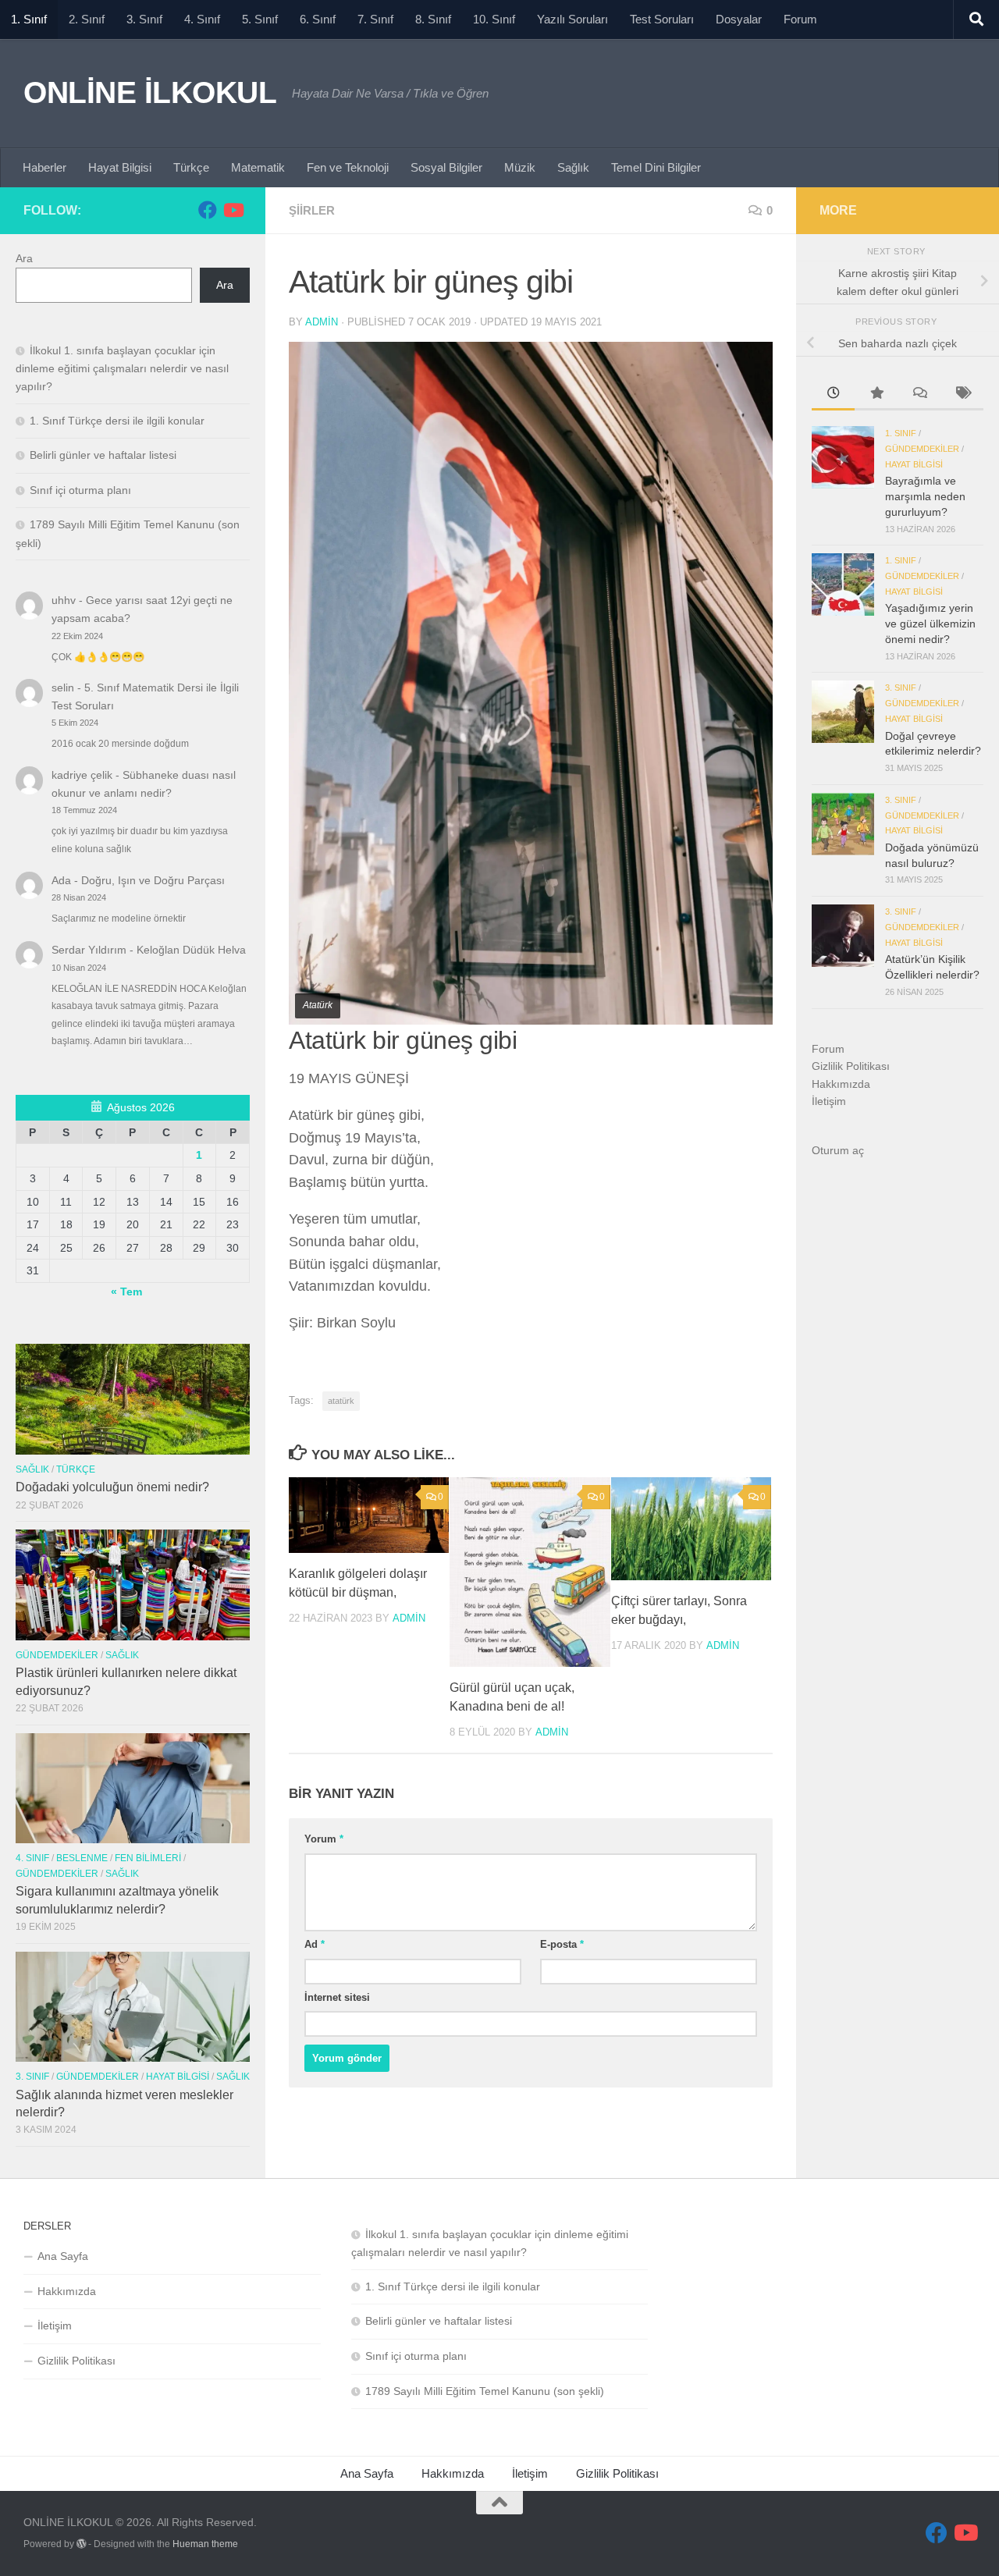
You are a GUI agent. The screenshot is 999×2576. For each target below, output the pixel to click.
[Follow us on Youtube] (233, 210)
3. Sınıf (144, 19)
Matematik (258, 167)
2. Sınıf (87, 19)
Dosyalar (739, 19)
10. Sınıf (494, 19)
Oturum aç (838, 1150)
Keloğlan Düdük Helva (191, 950)
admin (322, 322)
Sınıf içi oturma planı (80, 490)
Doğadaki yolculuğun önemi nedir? (112, 1487)
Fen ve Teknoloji (348, 167)
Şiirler (312, 210)
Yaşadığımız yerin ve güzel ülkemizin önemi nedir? (930, 623)
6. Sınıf (318, 19)
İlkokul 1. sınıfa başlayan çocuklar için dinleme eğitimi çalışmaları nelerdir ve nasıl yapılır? (122, 368)
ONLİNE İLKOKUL (150, 92)
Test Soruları (662, 19)
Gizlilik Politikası (851, 1066)
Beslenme (82, 1858)
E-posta (562, 1944)
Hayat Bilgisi (120, 167)
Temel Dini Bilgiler (656, 167)
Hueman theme (205, 2544)
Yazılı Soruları (572, 19)
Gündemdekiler (57, 1655)
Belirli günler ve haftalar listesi (103, 455)
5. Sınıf (260, 19)
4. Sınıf (202, 19)
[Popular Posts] (876, 395)
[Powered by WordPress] (81, 2544)
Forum (800, 19)
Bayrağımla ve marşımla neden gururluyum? (925, 496)
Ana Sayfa (63, 2256)
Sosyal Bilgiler (446, 167)
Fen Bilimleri (148, 1858)
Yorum (324, 1839)
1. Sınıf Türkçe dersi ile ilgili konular (117, 421)
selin (63, 688)
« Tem (126, 1292)
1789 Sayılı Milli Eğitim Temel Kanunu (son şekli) (485, 2391)
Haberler (44, 167)
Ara (24, 258)
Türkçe (191, 167)
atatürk (341, 1401)
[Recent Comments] (919, 395)
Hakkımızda (841, 1084)
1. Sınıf (29, 19)
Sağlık (573, 167)
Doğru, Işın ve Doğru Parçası (153, 880)
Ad (315, 1944)
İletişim (829, 1101)
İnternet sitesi (337, 1997)
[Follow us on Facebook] (208, 210)
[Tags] (962, 395)
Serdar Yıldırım (89, 950)
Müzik (520, 167)
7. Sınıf (375, 19)
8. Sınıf (433, 19)
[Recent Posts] (833, 395)
